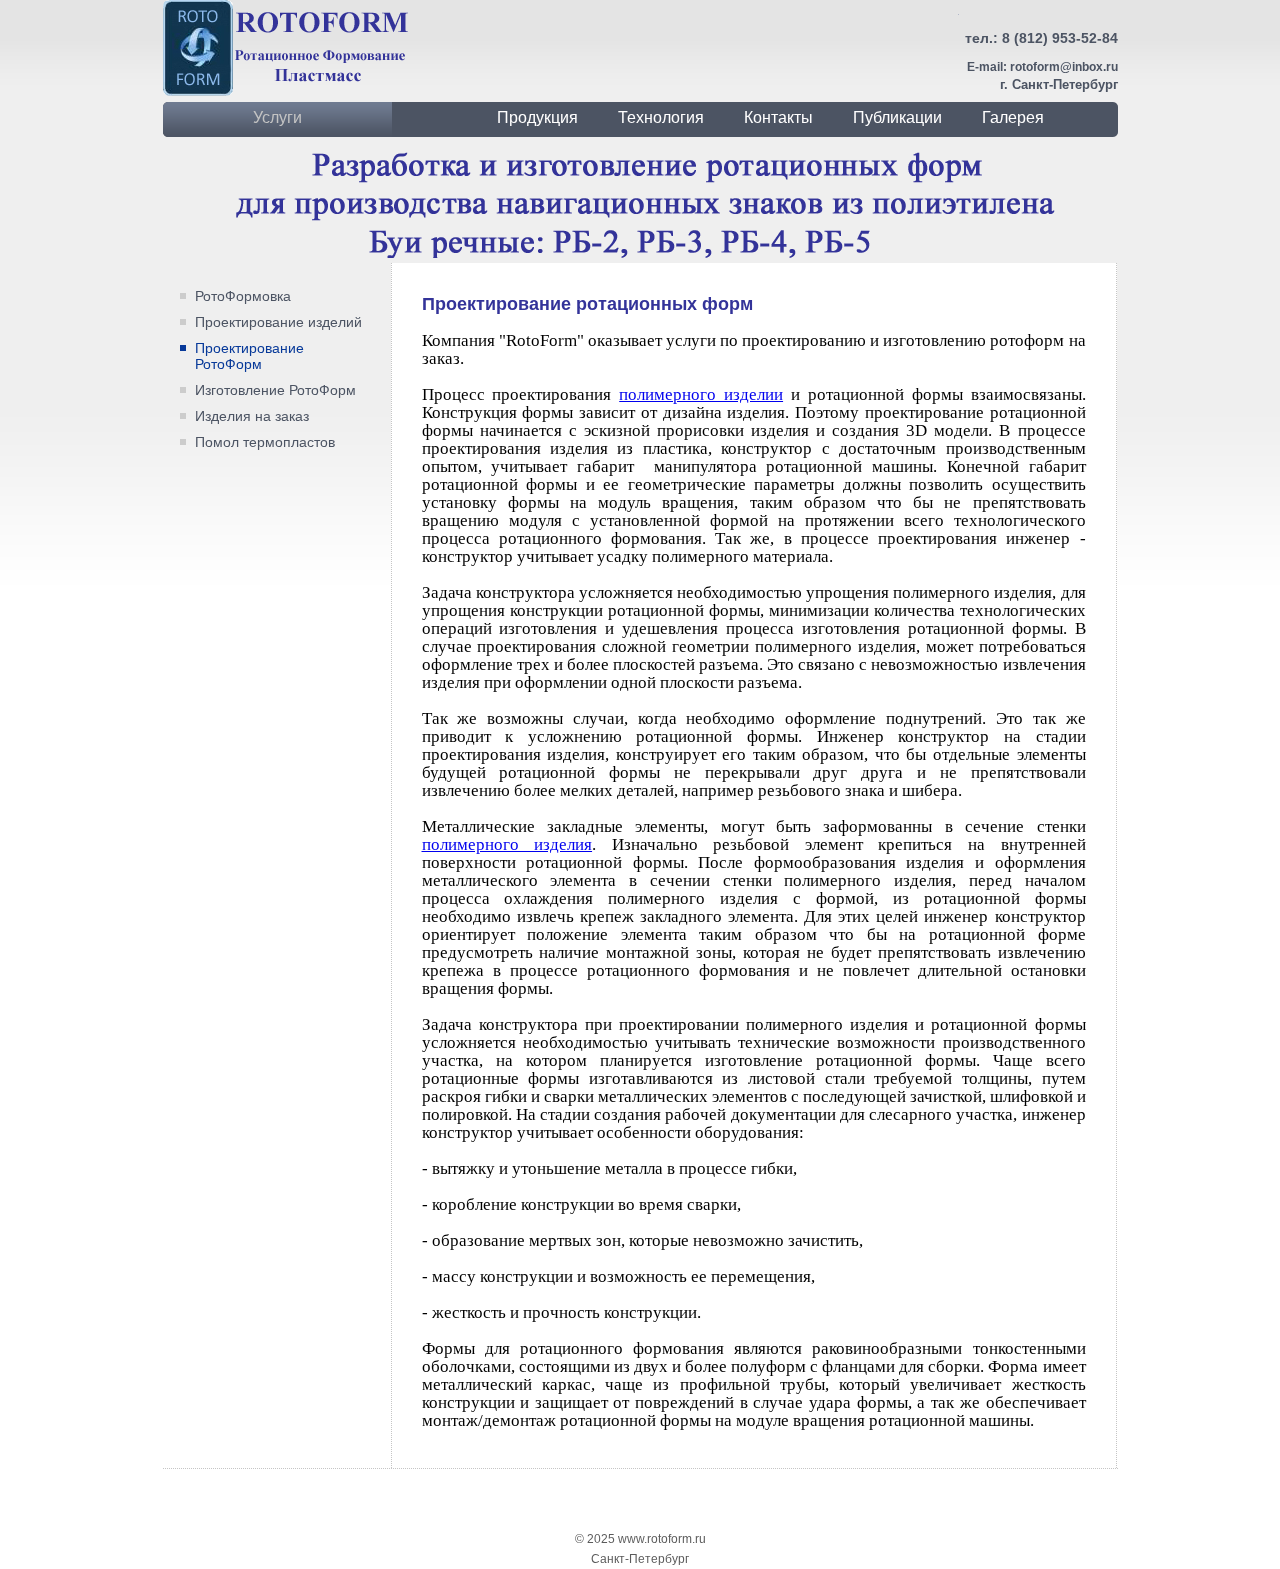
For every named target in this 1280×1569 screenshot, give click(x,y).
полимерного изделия (507, 844)
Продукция (537, 117)
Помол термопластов (265, 442)
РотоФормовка (243, 296)
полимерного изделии (701, 394)
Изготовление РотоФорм (275, 390)
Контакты (778, 117)
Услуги (277, 117)
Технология (661, 117)
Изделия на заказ (252, 416)
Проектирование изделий (278, 322)
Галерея (1013, 117)
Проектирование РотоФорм (249, 356)
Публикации (897, 117)
